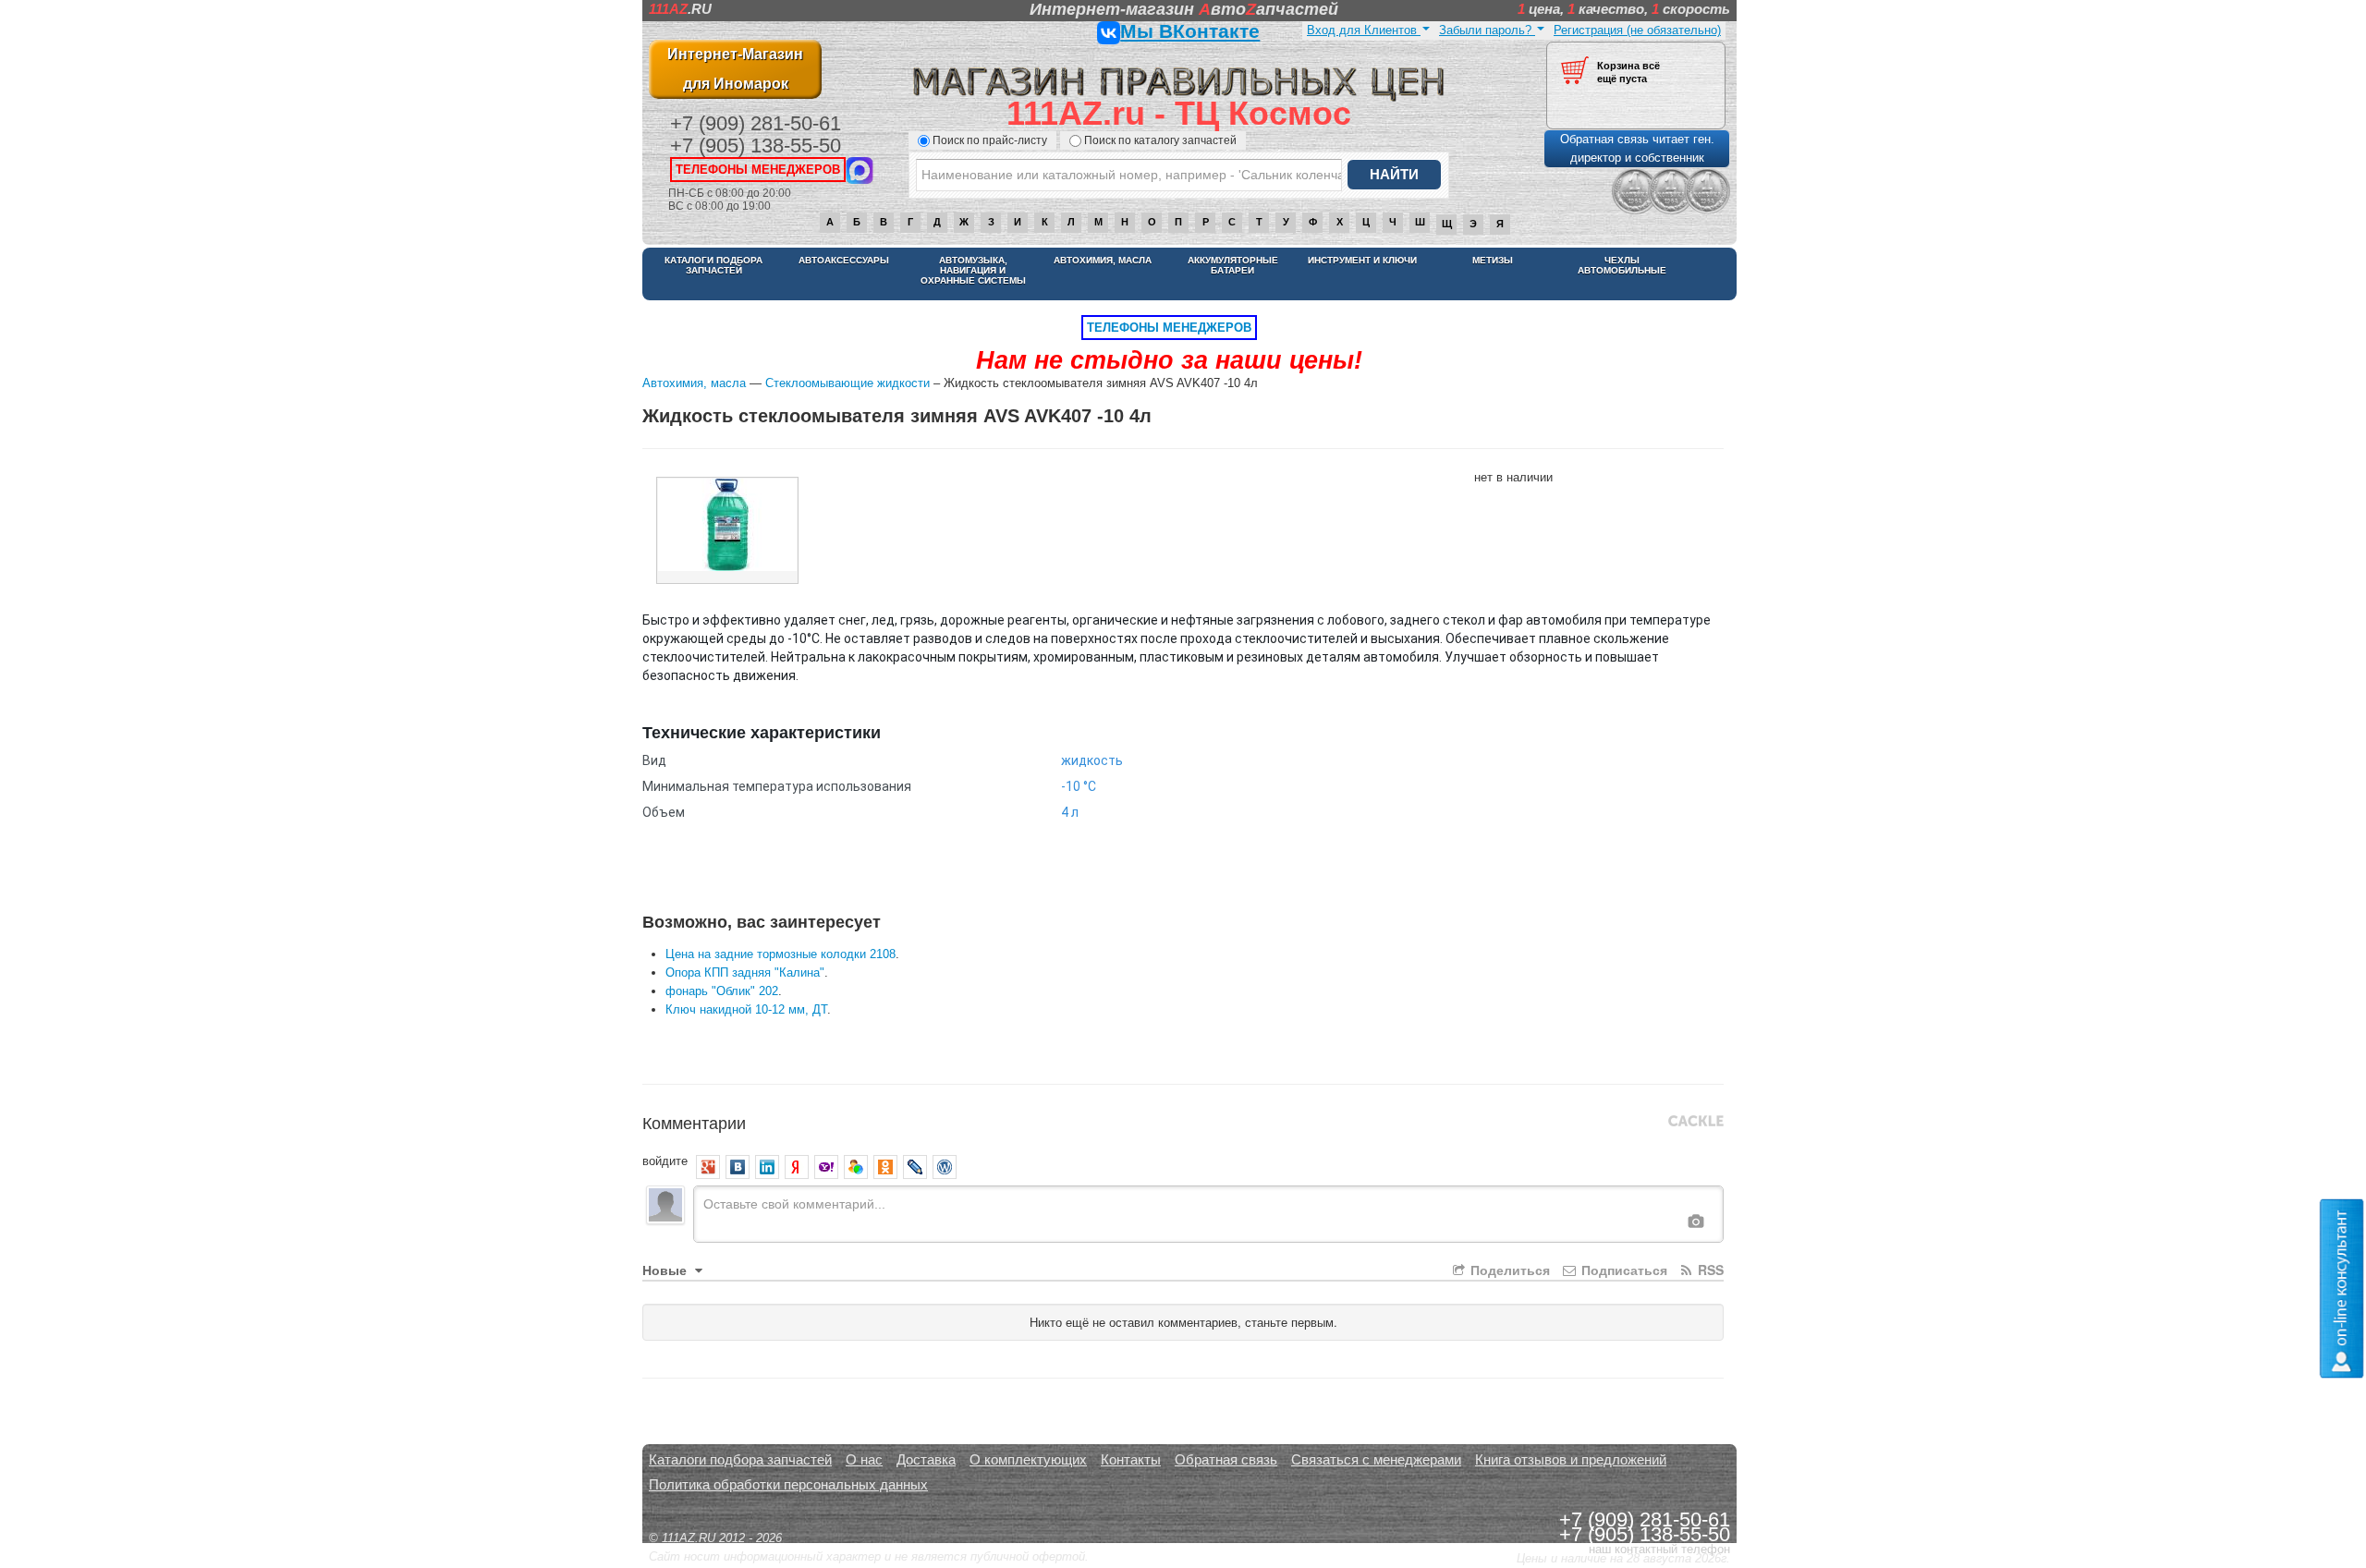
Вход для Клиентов (1364, 30)
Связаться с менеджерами (1376, 1459)
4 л (1070, 812)
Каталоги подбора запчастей (713, 265)
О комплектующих (1028, 1459)
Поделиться (1508, 1270)
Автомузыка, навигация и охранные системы (973, 270)
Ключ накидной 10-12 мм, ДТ (746, 1009)
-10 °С (1079, 786)
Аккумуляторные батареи (1233, 265)
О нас (864, 1459)
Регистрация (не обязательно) (1637, 30)
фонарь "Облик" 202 (722, 991)
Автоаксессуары (844, 260)
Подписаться (1622, 1270)
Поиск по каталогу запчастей (1160, 140)
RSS (1709, 1270)
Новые (666, 1270)
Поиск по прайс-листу (990, 140)
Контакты (1131, 1459)
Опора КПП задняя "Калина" (745, 972)
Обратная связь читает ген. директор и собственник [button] (1637, 148)
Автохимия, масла (1103, 260)
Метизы (1493, 260)
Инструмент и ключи (1362, 260)
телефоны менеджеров (758, 170)
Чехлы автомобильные (1622, 265)
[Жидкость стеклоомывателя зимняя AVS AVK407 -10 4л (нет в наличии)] (727, 530)
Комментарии (694, 1122)
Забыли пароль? (1487, 30)
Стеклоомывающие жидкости (848, 383)
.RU (680, 9)
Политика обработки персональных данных (788, 1484)
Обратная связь (1226, 1459)
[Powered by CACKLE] (1696, 1122)
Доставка (926, 1459)
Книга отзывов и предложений (1571, 1459)
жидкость (1092, 760)
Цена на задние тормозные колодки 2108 (781, 954)
